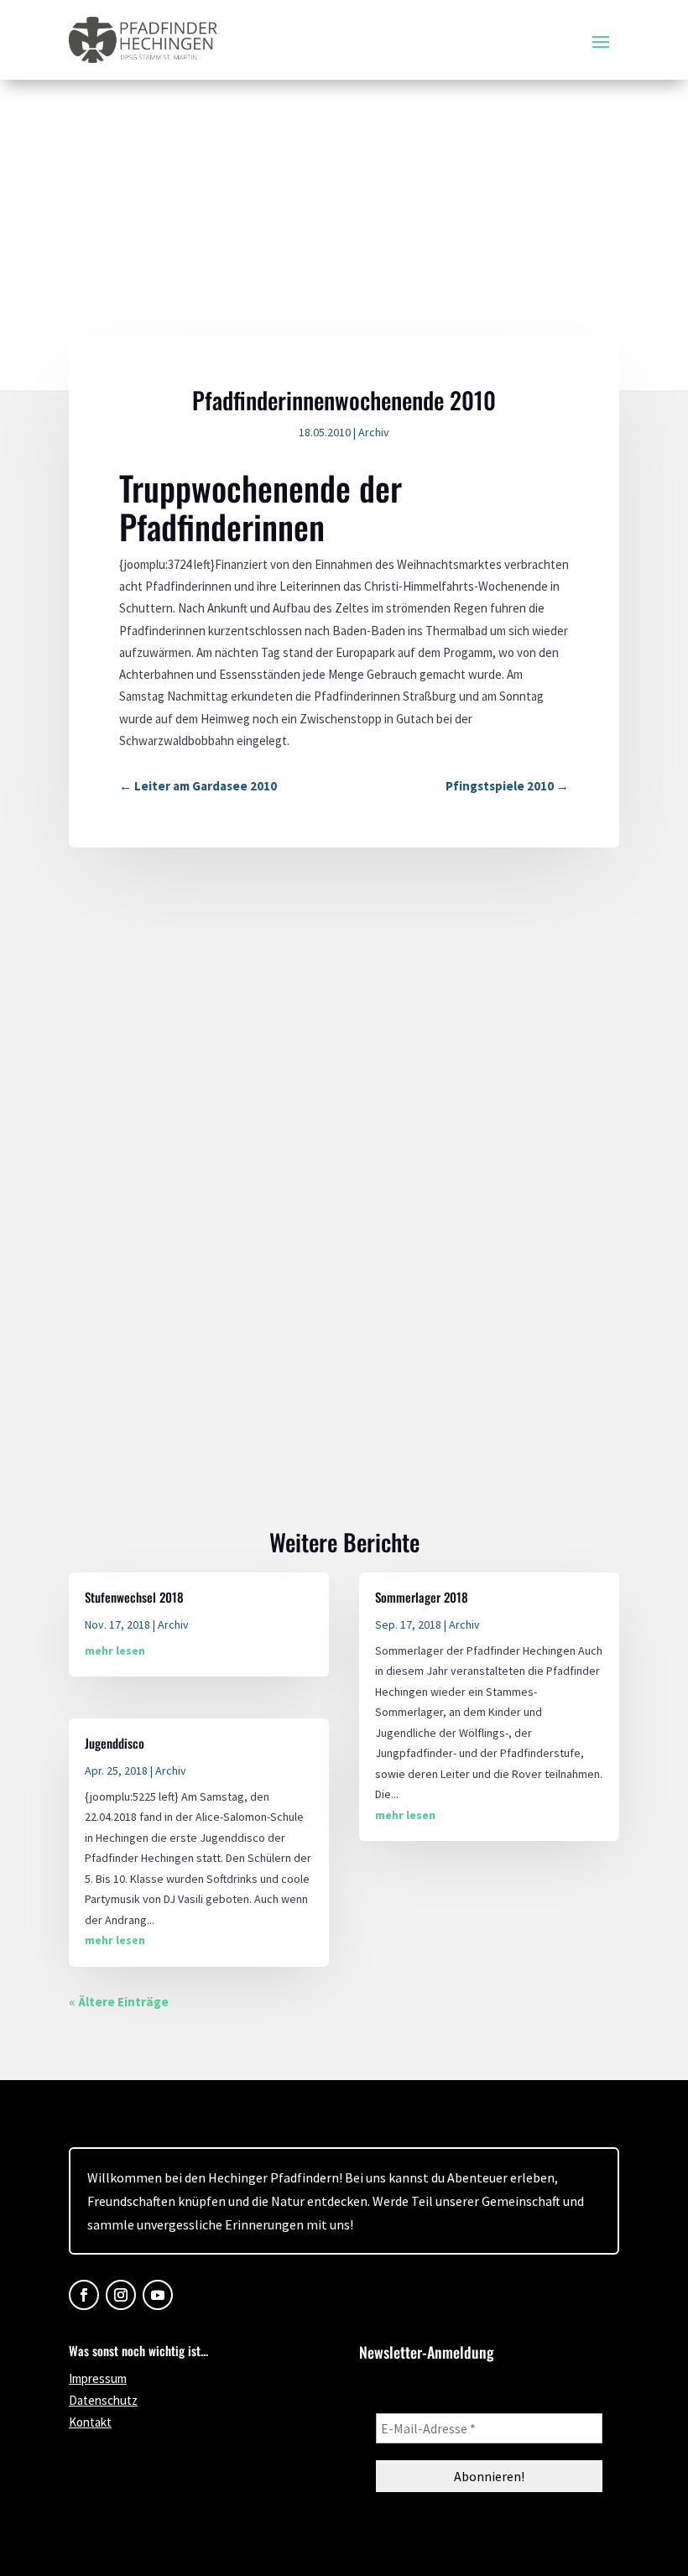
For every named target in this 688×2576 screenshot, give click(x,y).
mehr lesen (115, 1650)
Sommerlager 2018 (422, 1597)
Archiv (374, 432)
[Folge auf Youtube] (158, 2295)
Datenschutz (103, 2400)
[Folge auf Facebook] (84, 2295)
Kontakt (90, 2422)
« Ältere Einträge (119, 2002)
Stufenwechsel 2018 (134, 1597)
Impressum (98, 2378)
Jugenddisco (115, 1743)
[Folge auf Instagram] (121, 2295)
